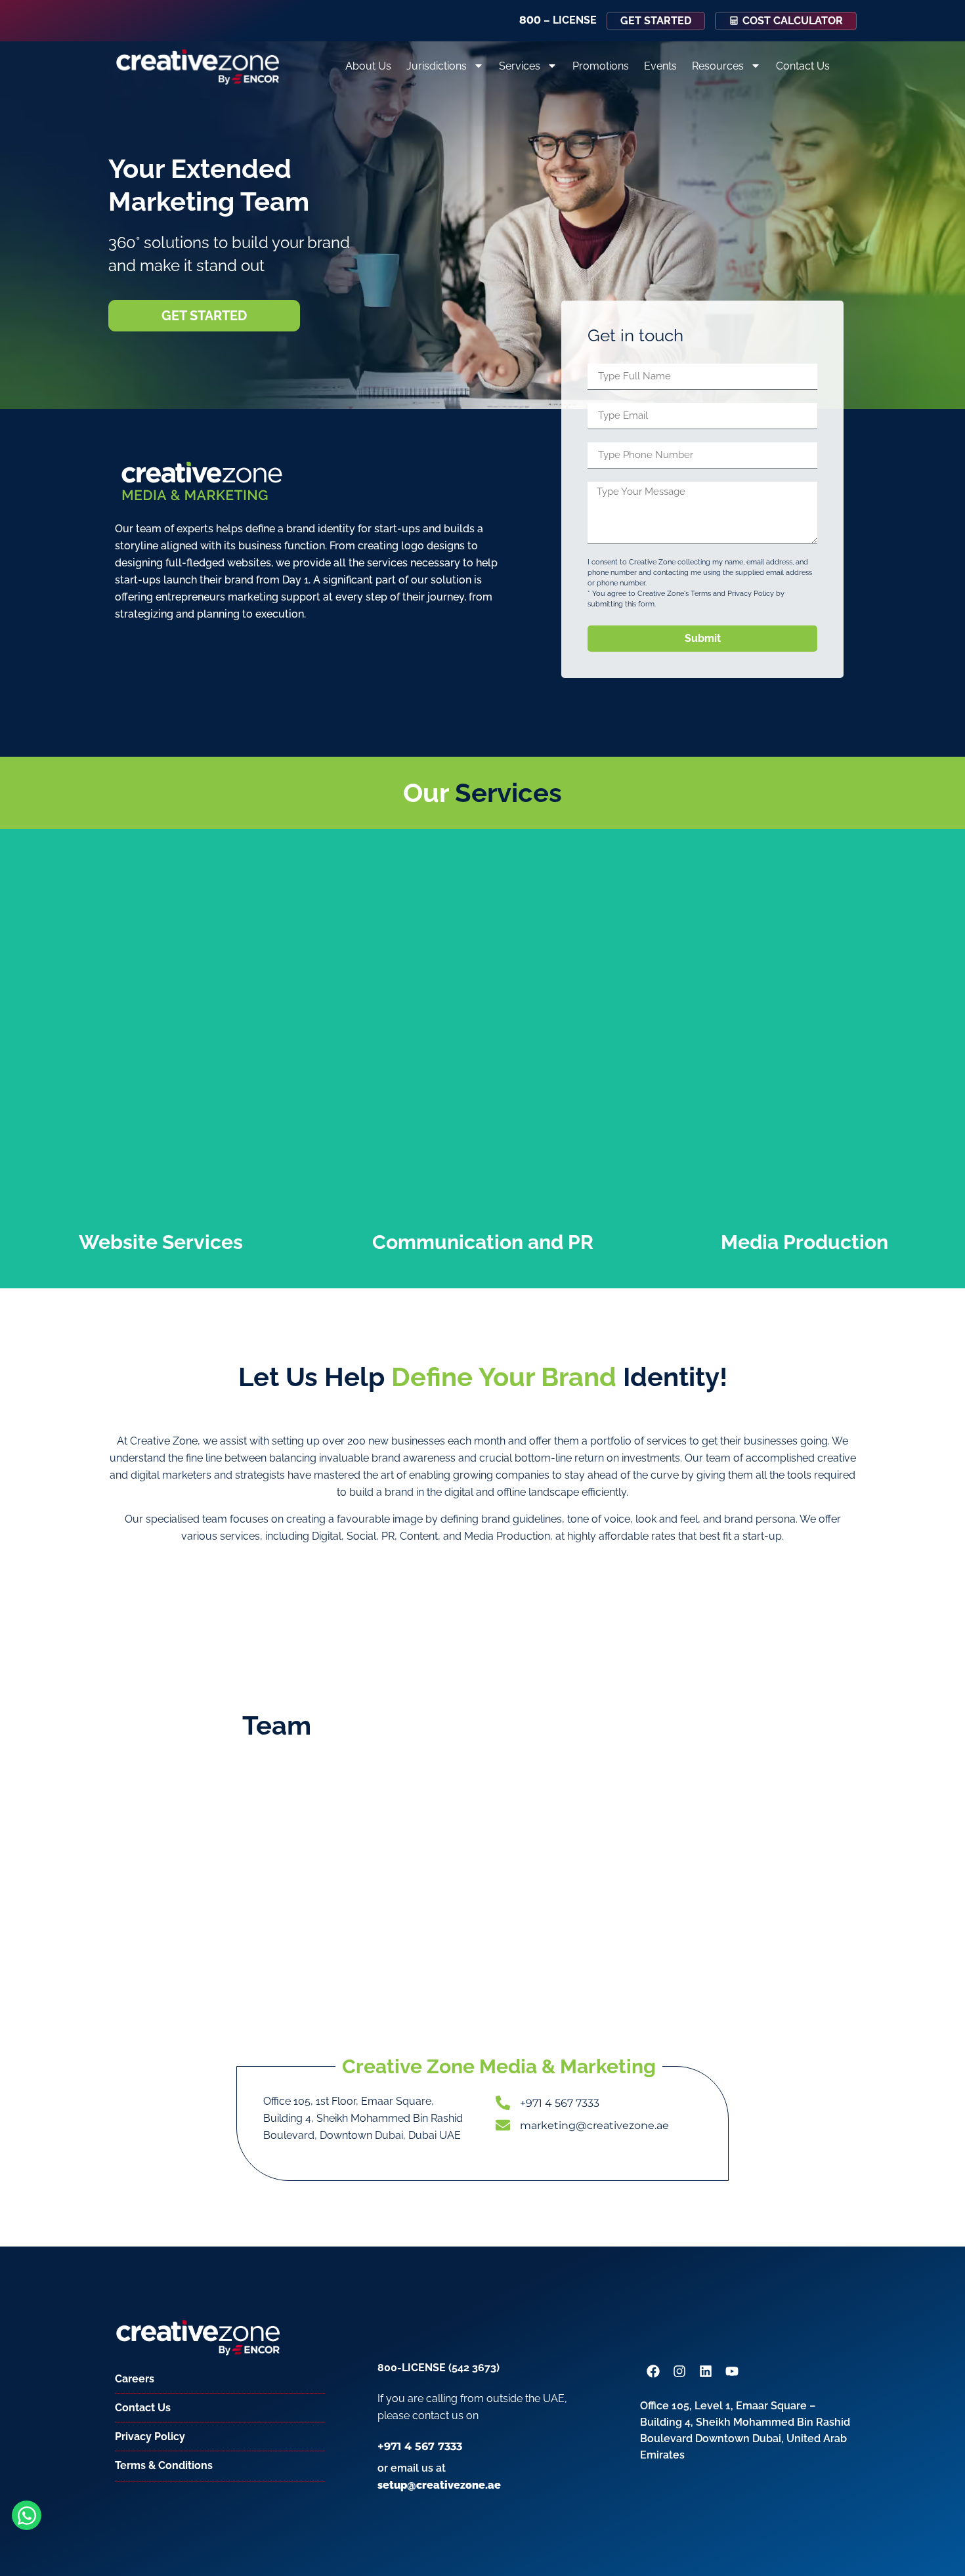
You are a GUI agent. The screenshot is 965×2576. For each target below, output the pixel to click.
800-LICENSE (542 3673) (439, 2368)
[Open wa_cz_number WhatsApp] (27, 2515)
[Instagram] (679, 2371)
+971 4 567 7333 (420, 2446)
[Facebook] (653, 2371)
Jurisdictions (437, 66)
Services (520, 66)
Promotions (601, 66)
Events (660, 66)
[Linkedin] (706, 2371)
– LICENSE (558, 20)
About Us (368, 66)
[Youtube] (732, 2371)
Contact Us (803, 66)
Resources (718, 66)
